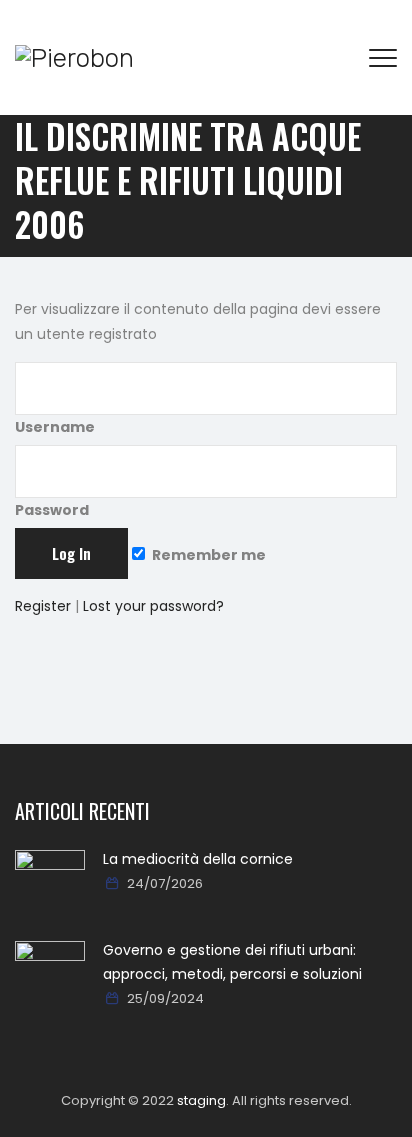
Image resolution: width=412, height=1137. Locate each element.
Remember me (207, 555)
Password (52, 510)
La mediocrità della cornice (198, 859)
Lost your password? (153, 606)
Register (43, 606)
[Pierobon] (74, 57)
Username (55, 427)
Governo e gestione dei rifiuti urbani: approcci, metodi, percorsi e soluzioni (232, 962)
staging (201, 1100)
